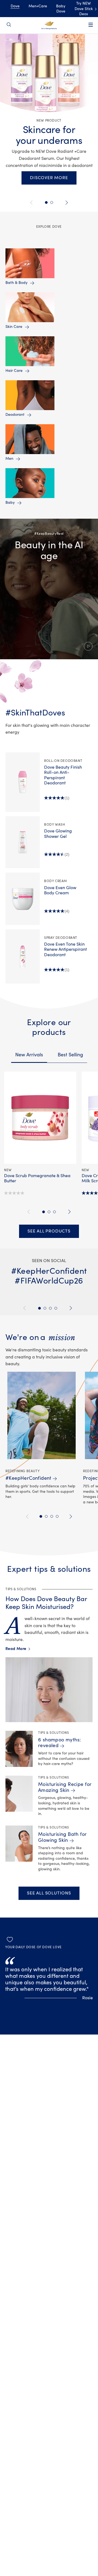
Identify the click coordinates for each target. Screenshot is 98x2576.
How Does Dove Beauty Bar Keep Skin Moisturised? (46, 1603)
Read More (18, 1649)
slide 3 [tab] (54, 1212)
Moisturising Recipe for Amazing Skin (65, 1787)
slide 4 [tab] (57, 1516)
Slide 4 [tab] (56, 1308)
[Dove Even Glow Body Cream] (23, 899)
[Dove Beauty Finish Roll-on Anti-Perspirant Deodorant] (23, 782)
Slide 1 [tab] (39, 1308)
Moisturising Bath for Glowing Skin (62, 1837)
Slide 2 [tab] (46, 202)
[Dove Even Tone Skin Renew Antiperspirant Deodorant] (23, 956)
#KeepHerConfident (28, 1478)
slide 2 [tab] (49, 1212)
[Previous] (32, 203)
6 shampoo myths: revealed (60, 1743)
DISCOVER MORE (49, 178)
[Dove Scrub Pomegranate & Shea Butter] (40, 1118)
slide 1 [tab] (44, 1212)
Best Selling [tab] (70, 1055)
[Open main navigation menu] (91, 28)
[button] (49, 589)
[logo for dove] (49, 25)
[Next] (66, 203)
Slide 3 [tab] (50, 1308)
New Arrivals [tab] (29, 1055)
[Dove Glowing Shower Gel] (23, 842)
